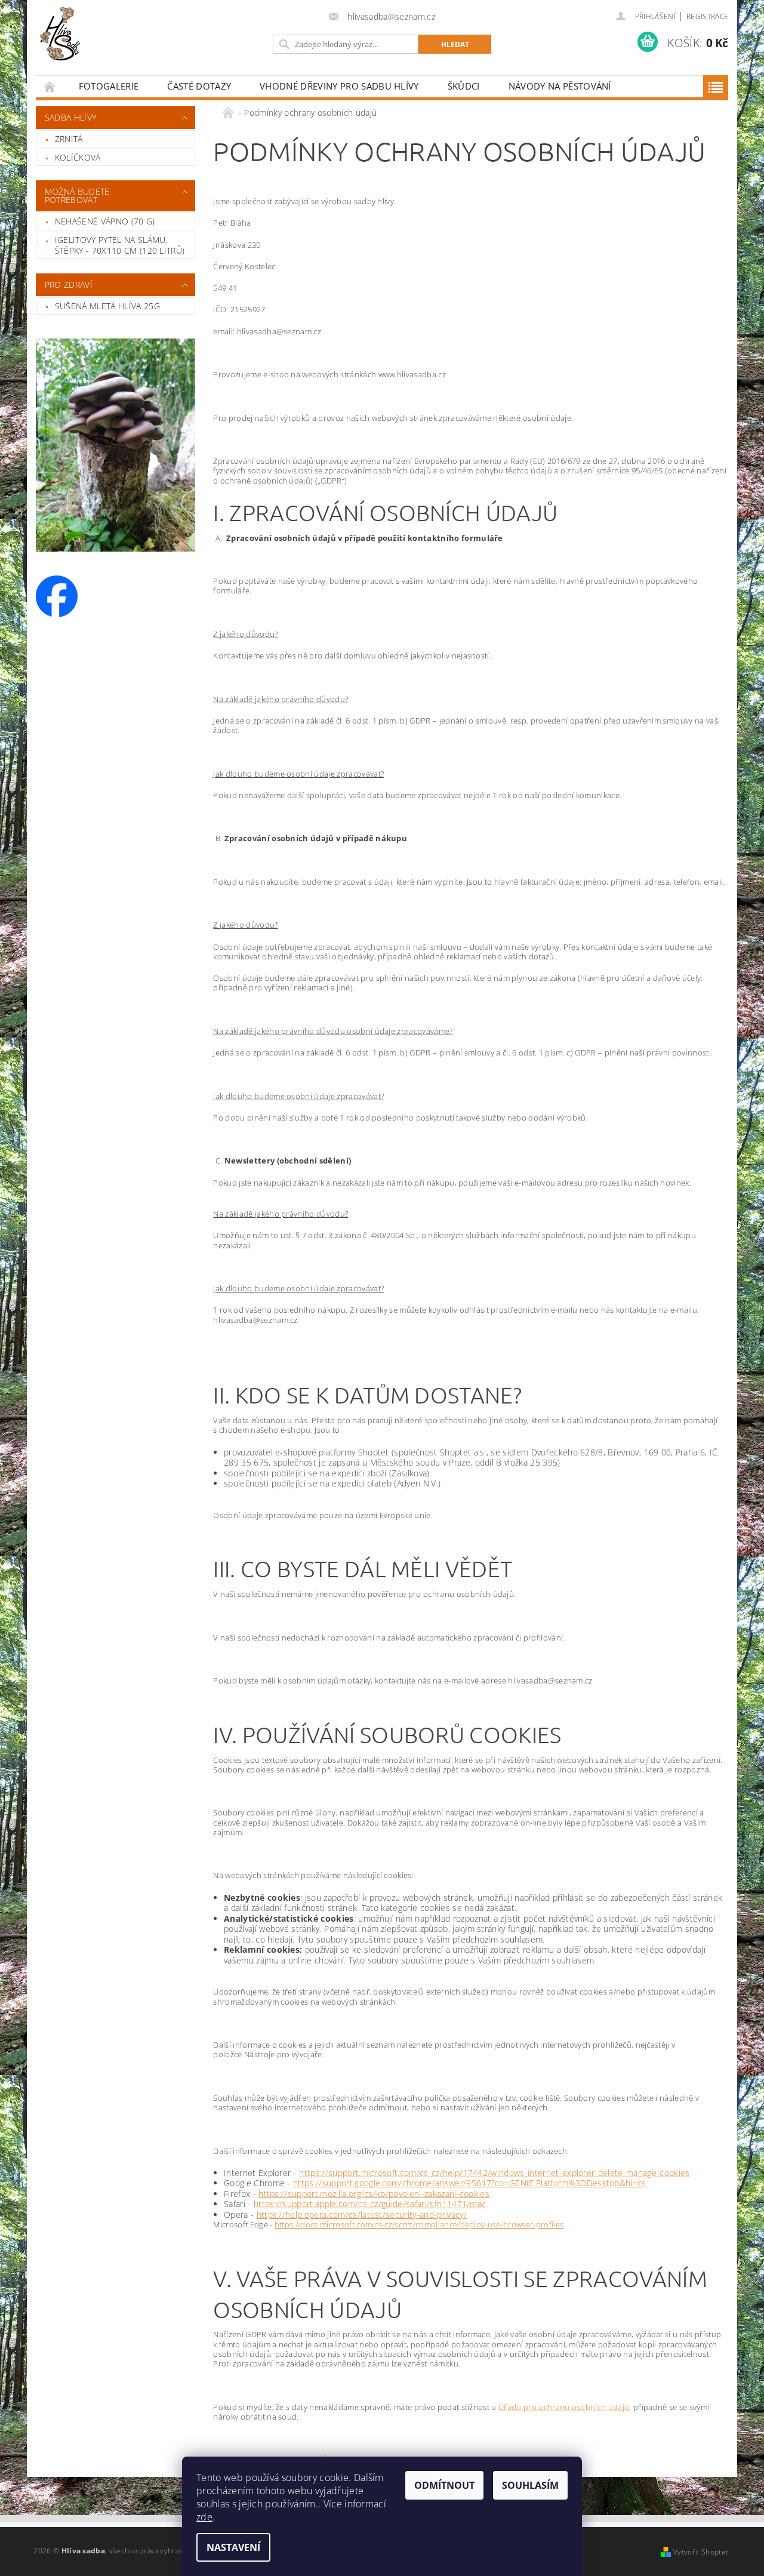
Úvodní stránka (50, 86)
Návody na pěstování (560, 86)
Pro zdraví (69, 284)
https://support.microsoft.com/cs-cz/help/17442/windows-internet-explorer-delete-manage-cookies (494, 2173)
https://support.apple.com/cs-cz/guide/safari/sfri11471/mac (370, 2204)
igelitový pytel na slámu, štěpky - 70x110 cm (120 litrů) (120, 245)
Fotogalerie (109, 86)
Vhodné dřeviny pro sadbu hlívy (339, 86)
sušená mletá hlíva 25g (107, 306)
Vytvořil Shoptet (701, 2552)
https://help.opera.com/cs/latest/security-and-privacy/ (362, 2215)
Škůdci (464, 86)
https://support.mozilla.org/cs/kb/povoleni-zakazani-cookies (374, 2194)
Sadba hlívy (71, 117)
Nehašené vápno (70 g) (105, 221)
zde (204, 2517)
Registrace (707, 16)
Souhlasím (530, 2485)
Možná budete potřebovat (77, 196)
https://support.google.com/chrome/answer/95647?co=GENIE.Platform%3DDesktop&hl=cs (470, 2183)
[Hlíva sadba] (68, 33)
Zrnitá (69, 139)
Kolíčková (78, 157)
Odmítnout (444, 2485)
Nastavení (233, 2547)
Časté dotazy (199, 86)
